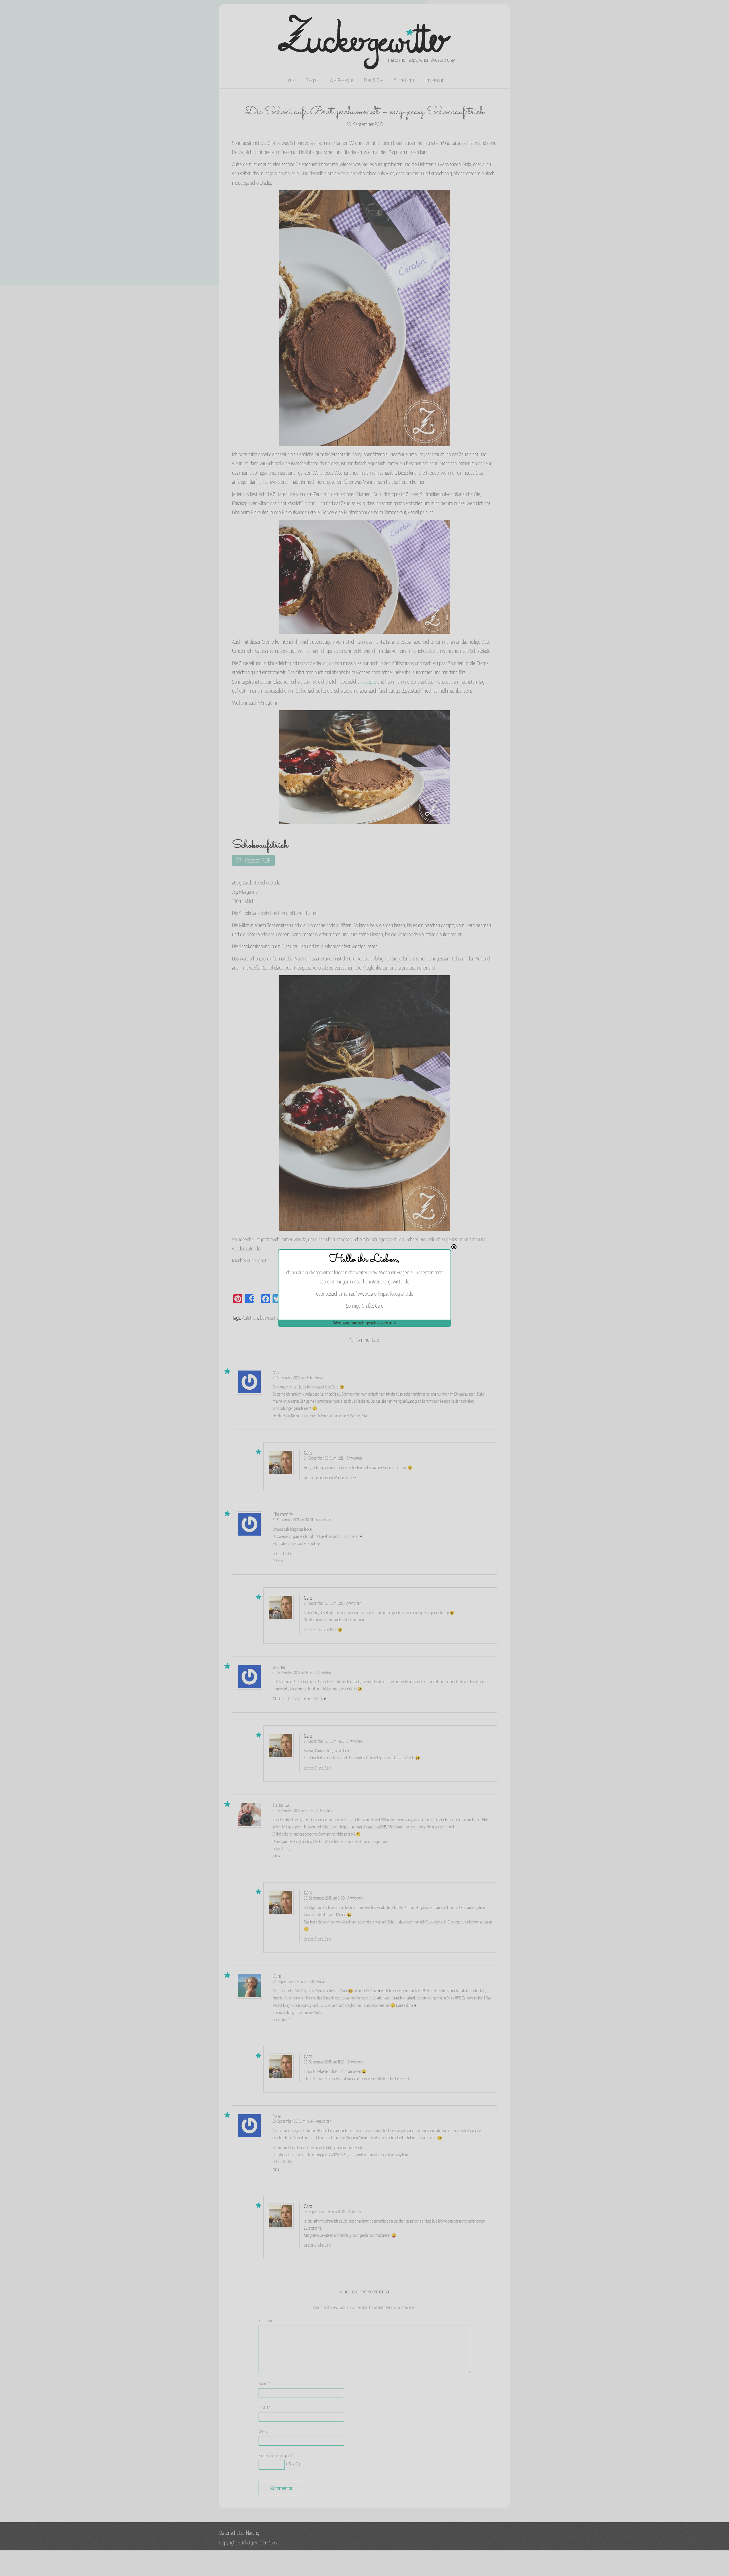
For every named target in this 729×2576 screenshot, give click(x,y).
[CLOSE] (454, 1247)
